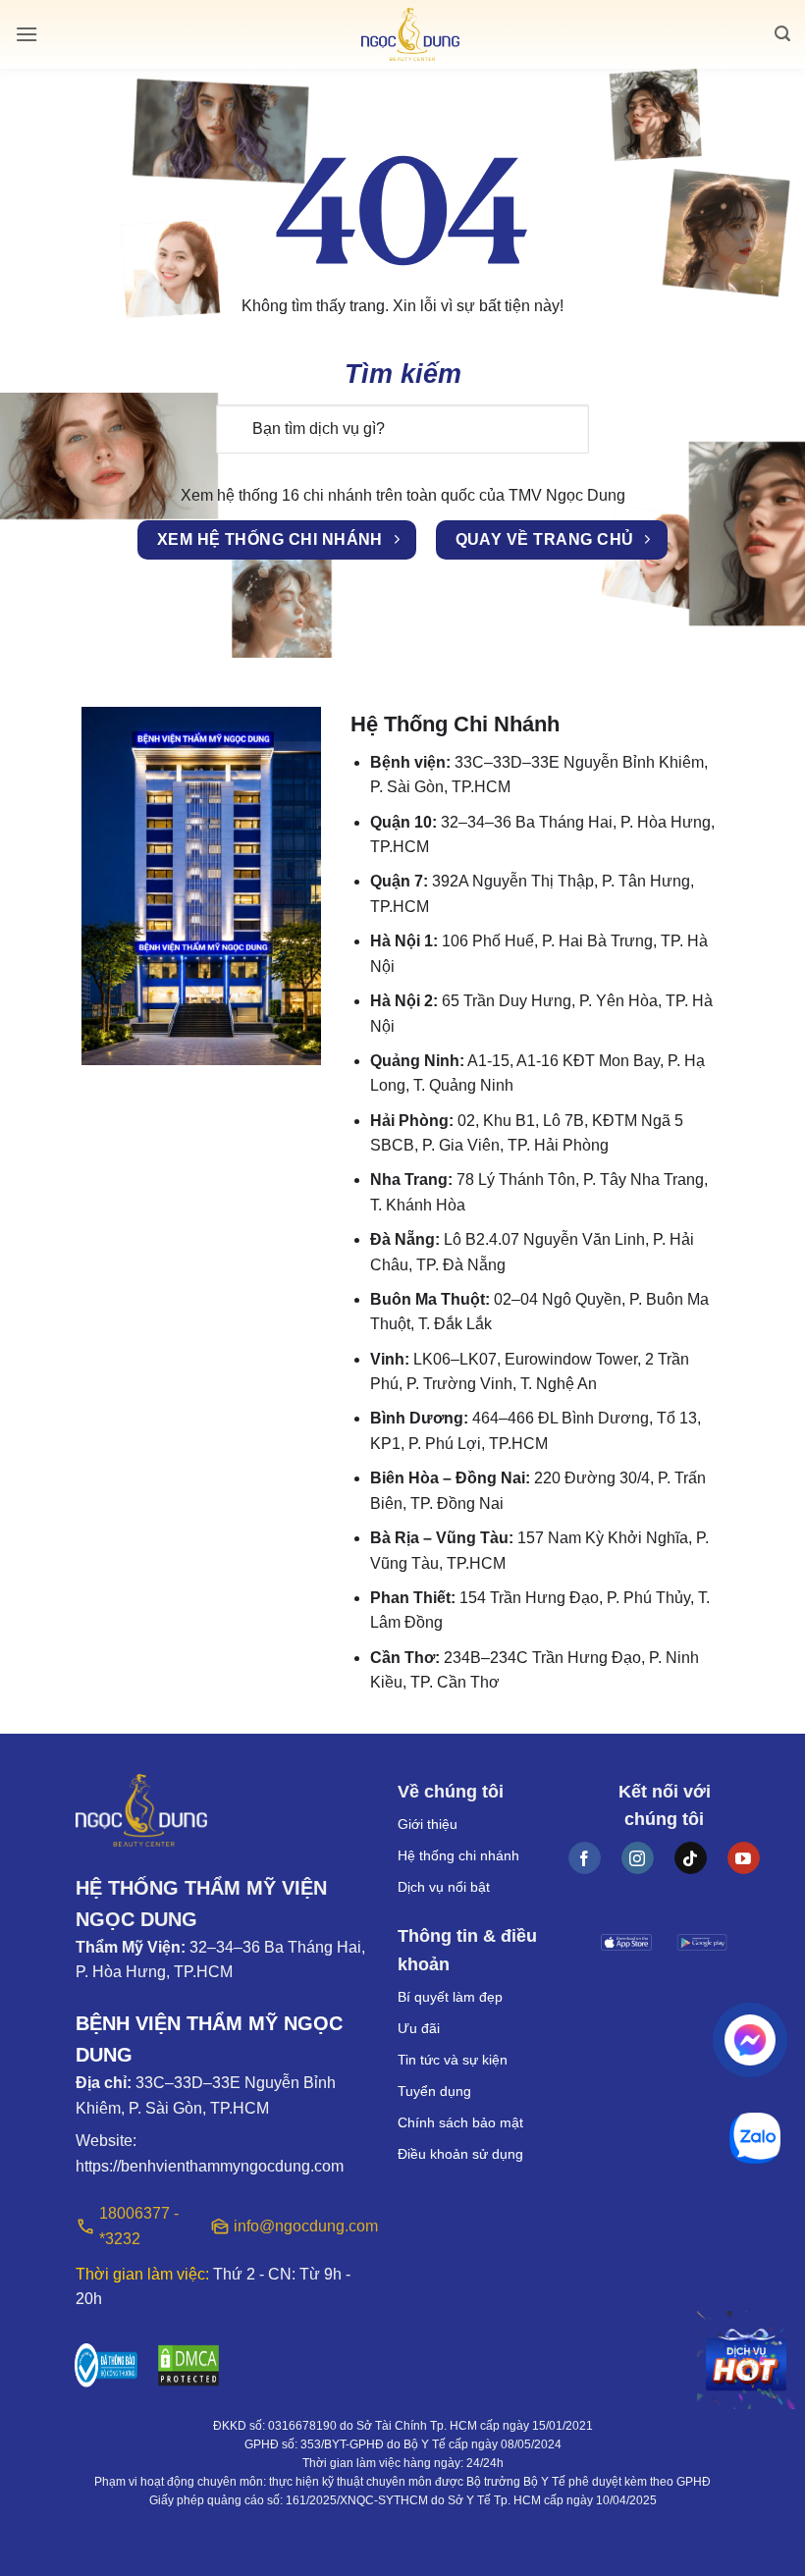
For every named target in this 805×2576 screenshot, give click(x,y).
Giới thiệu (428, 1824)
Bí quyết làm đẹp (450, 1997)
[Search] (782, 34)
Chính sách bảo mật (460, 2122)
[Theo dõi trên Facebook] (585, 1858)
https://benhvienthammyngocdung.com (210, 2166)
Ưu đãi (419, 2028)
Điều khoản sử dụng (460, 2154)
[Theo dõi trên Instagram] (638, 1858)
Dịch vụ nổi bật (444, 1887)
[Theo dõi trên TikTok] (691, 1858)
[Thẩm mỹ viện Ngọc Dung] (410, 35)
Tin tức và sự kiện (453, 2060)
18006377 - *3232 (139, 2226)
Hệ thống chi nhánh (458, 1855)
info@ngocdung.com (301, 2226)
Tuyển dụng (434, 2091)
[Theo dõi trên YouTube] (744, 1858)
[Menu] (27, 34)
